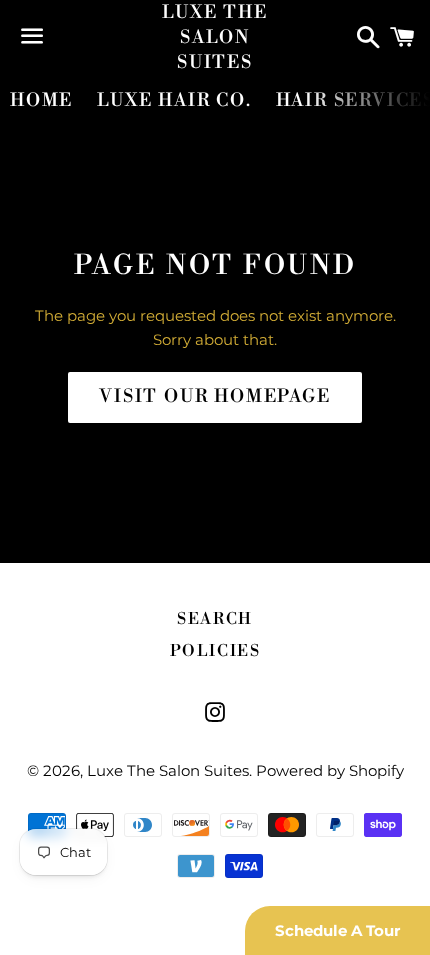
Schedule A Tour (337, 930)
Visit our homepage (214, 396)
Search (215, 619)
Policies (215, 651)
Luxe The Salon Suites (214, 37)
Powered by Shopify (330, 770)
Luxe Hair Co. (174, 100)
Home (41, 100)
